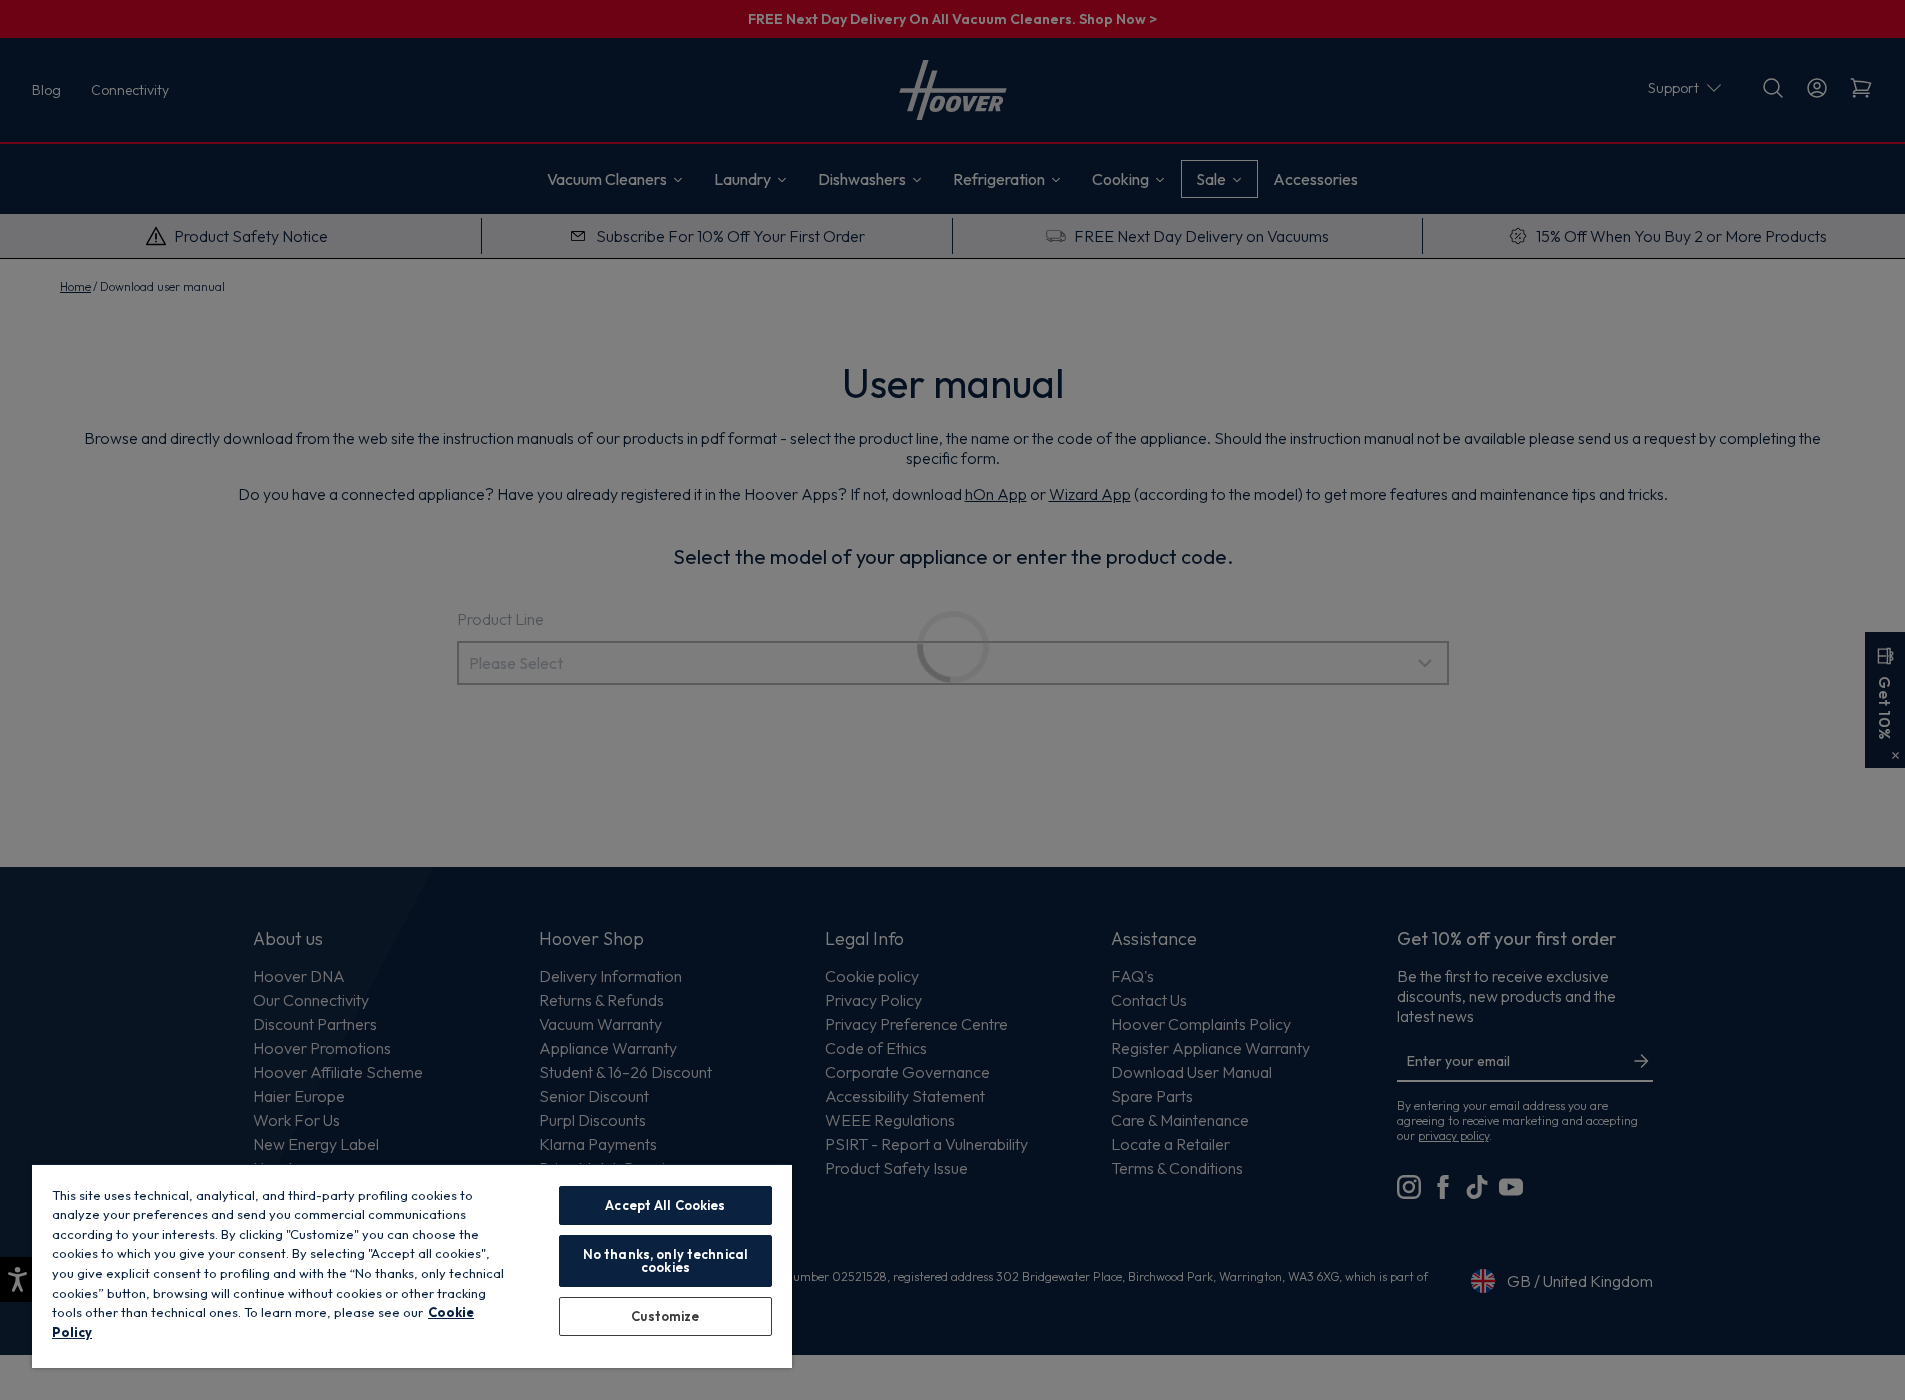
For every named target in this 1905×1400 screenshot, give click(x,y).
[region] (412, 1265)
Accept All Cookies (665, 1205)
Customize (665, 1316)
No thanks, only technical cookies (665, 1260)
